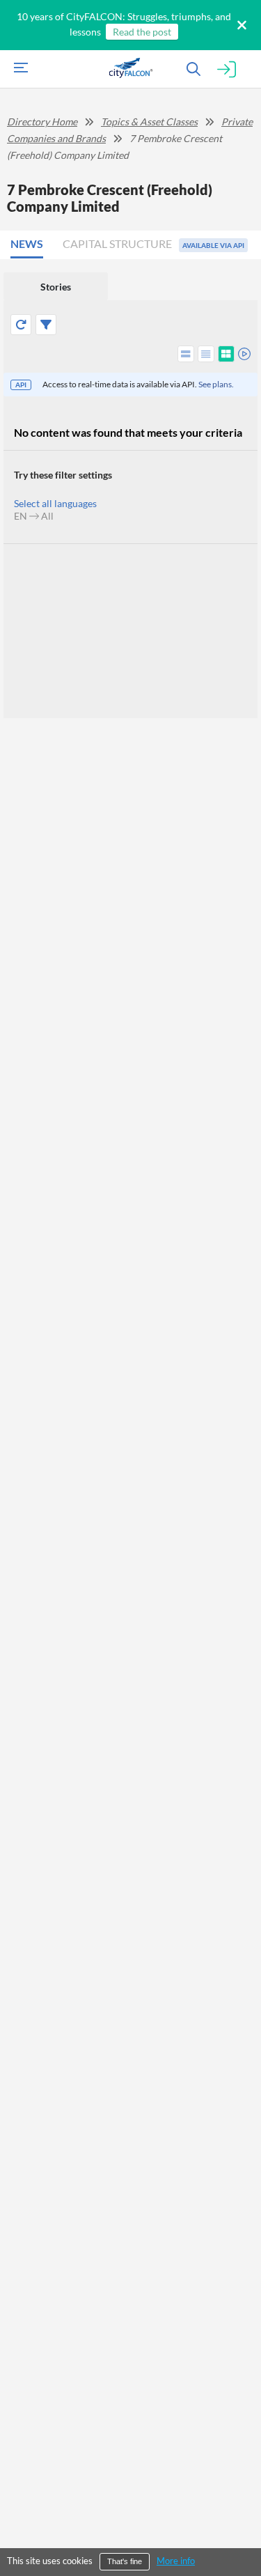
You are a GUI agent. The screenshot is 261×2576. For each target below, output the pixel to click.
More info (176, 2561)
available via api (213, 245)
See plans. (216, 384)
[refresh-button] (21, 325)
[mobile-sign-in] (227, 70)
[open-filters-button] (46, 325)
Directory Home (42, 122)
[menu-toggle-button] (17, 69)
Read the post (142, 32)
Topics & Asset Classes (149, 122)
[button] (31, 245)
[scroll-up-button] (238, 2523)
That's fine (125, 2561)
